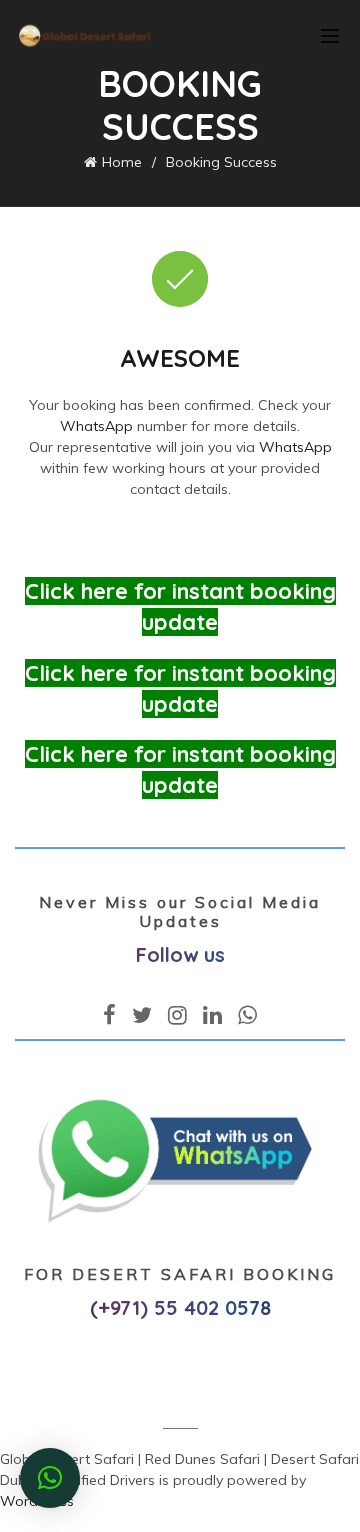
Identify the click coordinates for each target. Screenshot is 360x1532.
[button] (50, 1478)
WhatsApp (96, 426)
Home (122, 162)
